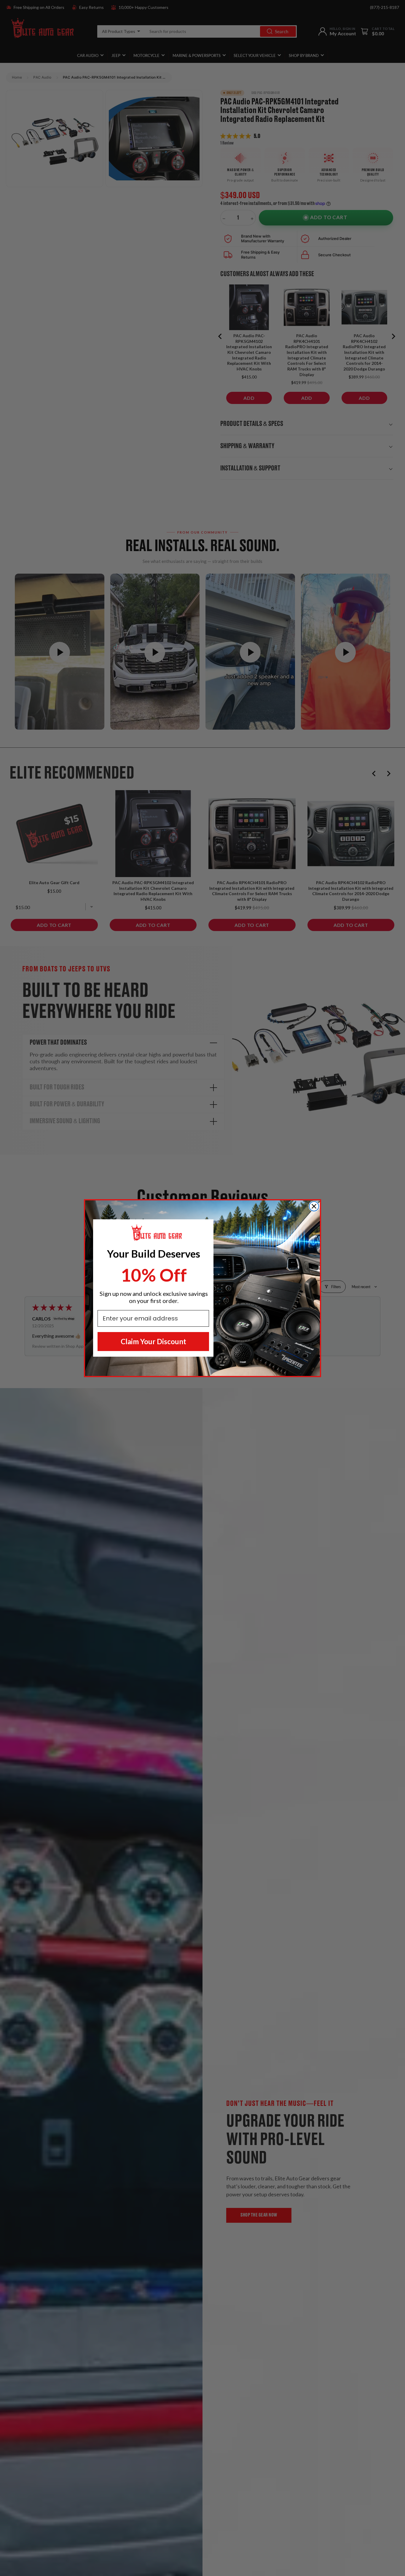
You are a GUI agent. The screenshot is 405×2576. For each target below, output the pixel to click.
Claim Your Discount (153, 1341)
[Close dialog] (314, 1206)
